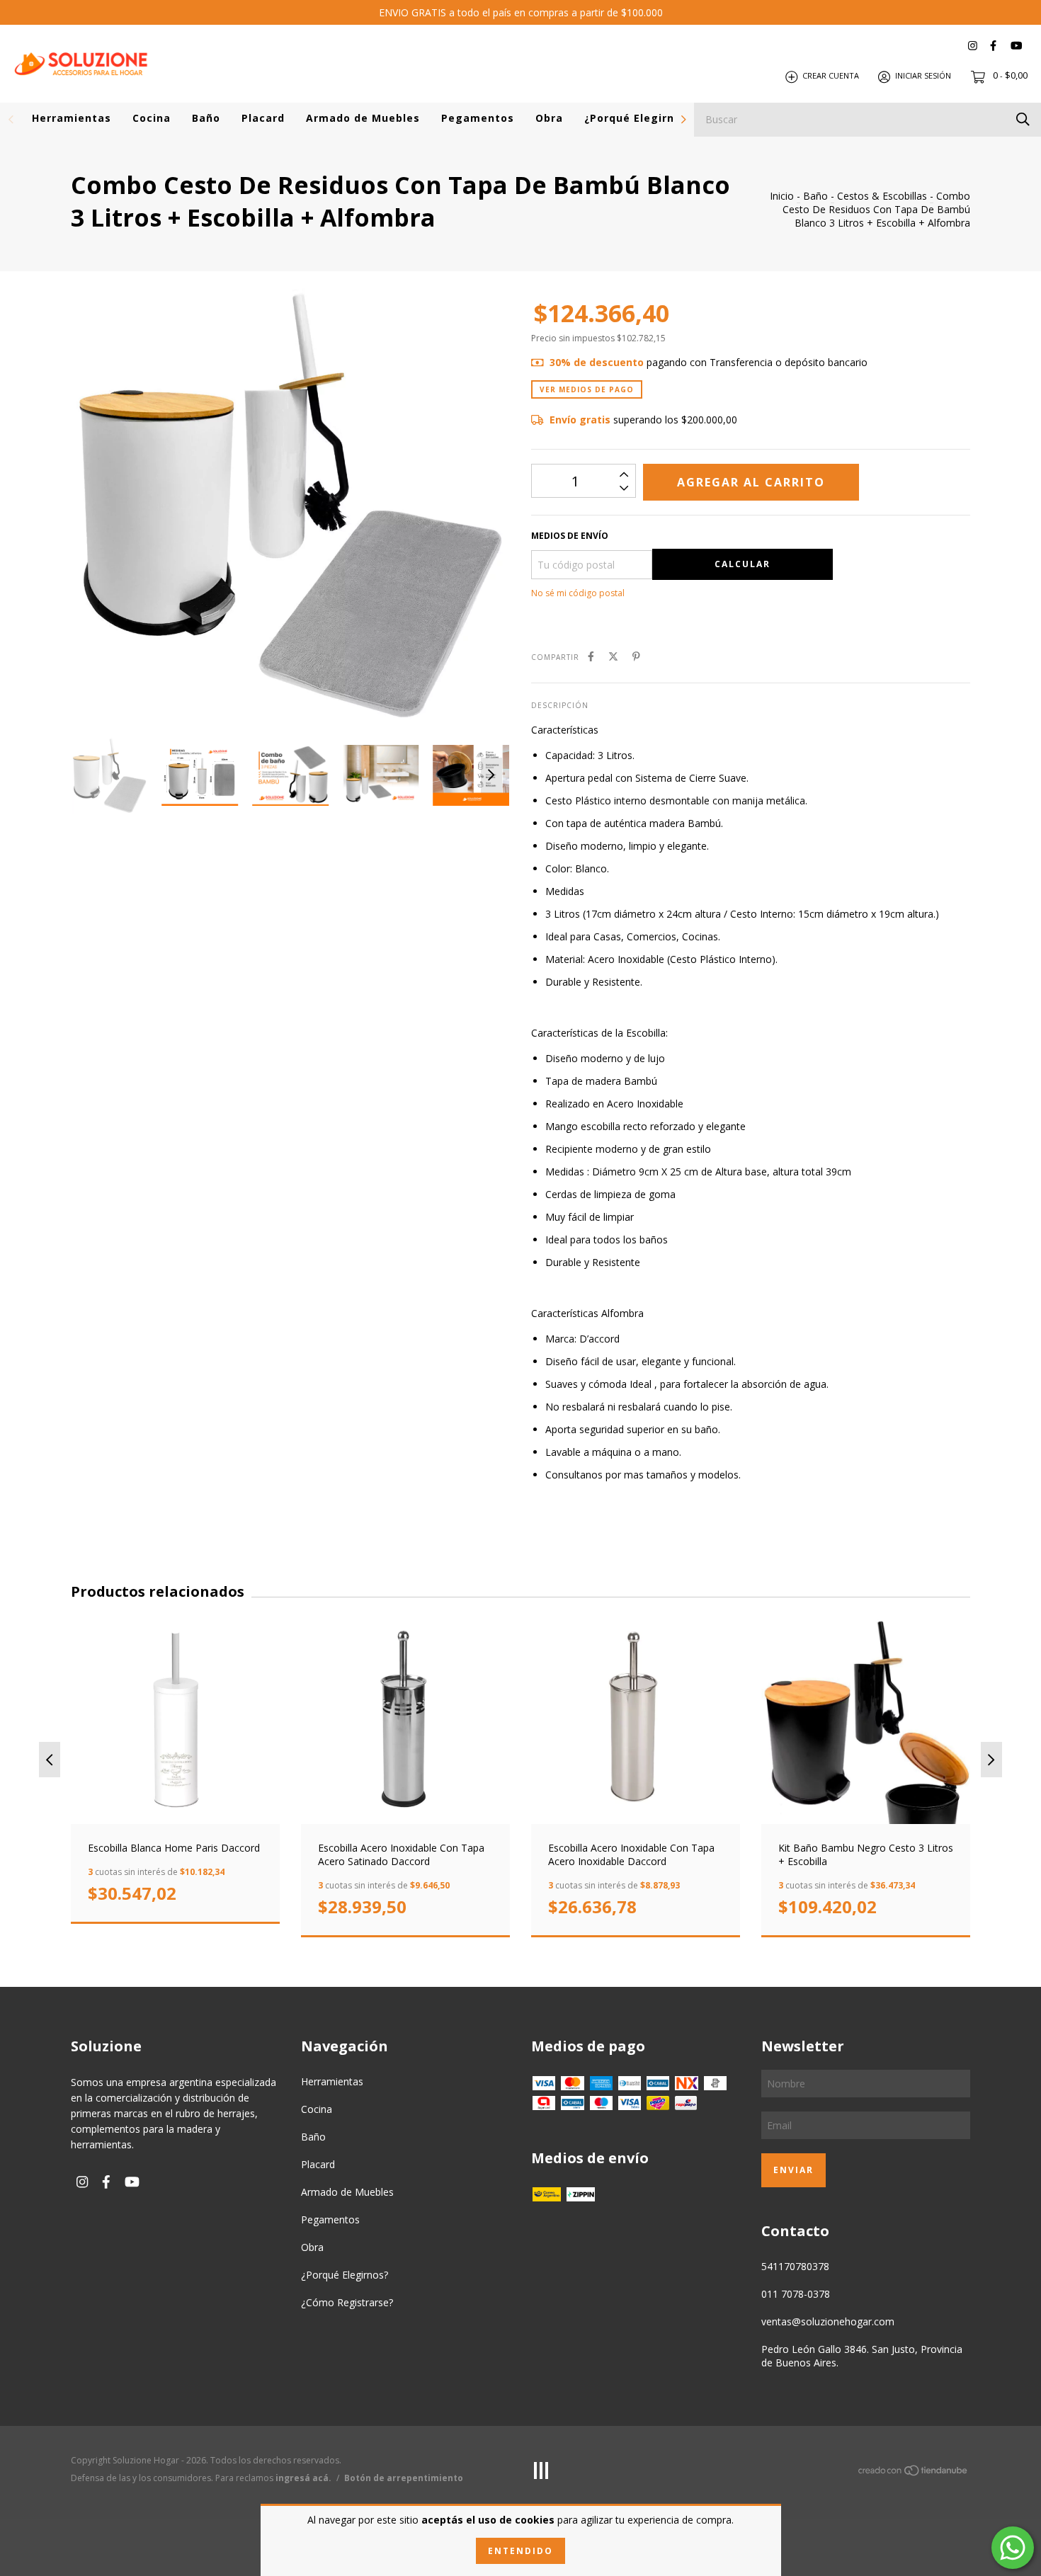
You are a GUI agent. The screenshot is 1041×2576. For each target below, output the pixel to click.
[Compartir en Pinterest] (636, 656)
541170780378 (795, 2266)
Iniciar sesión (923, 76)
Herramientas (72, 118)
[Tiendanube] (914, 2473)
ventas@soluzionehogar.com (828, 2321)
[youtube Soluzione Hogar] (1016, 46)
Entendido (520, 2551)
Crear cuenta (831, 76)
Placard (263, 118)
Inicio (782, 196)
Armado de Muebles (363, 118)
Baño (206, 118)
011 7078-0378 (796, 2294)
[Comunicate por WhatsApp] (1013, 2548)
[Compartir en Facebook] (591, 656)
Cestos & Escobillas (882, 196)
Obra (549, 118)
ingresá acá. (303, 2478)
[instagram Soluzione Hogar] (973, 46)
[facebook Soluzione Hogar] (993, 46)
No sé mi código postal (578, 593)
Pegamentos (478, 118)
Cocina (152, 118)
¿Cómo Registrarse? (347, 2302)
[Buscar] (1023, 119)
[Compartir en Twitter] (613, 656)
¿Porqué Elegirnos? (639, 118)
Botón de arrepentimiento (404, 2478)
